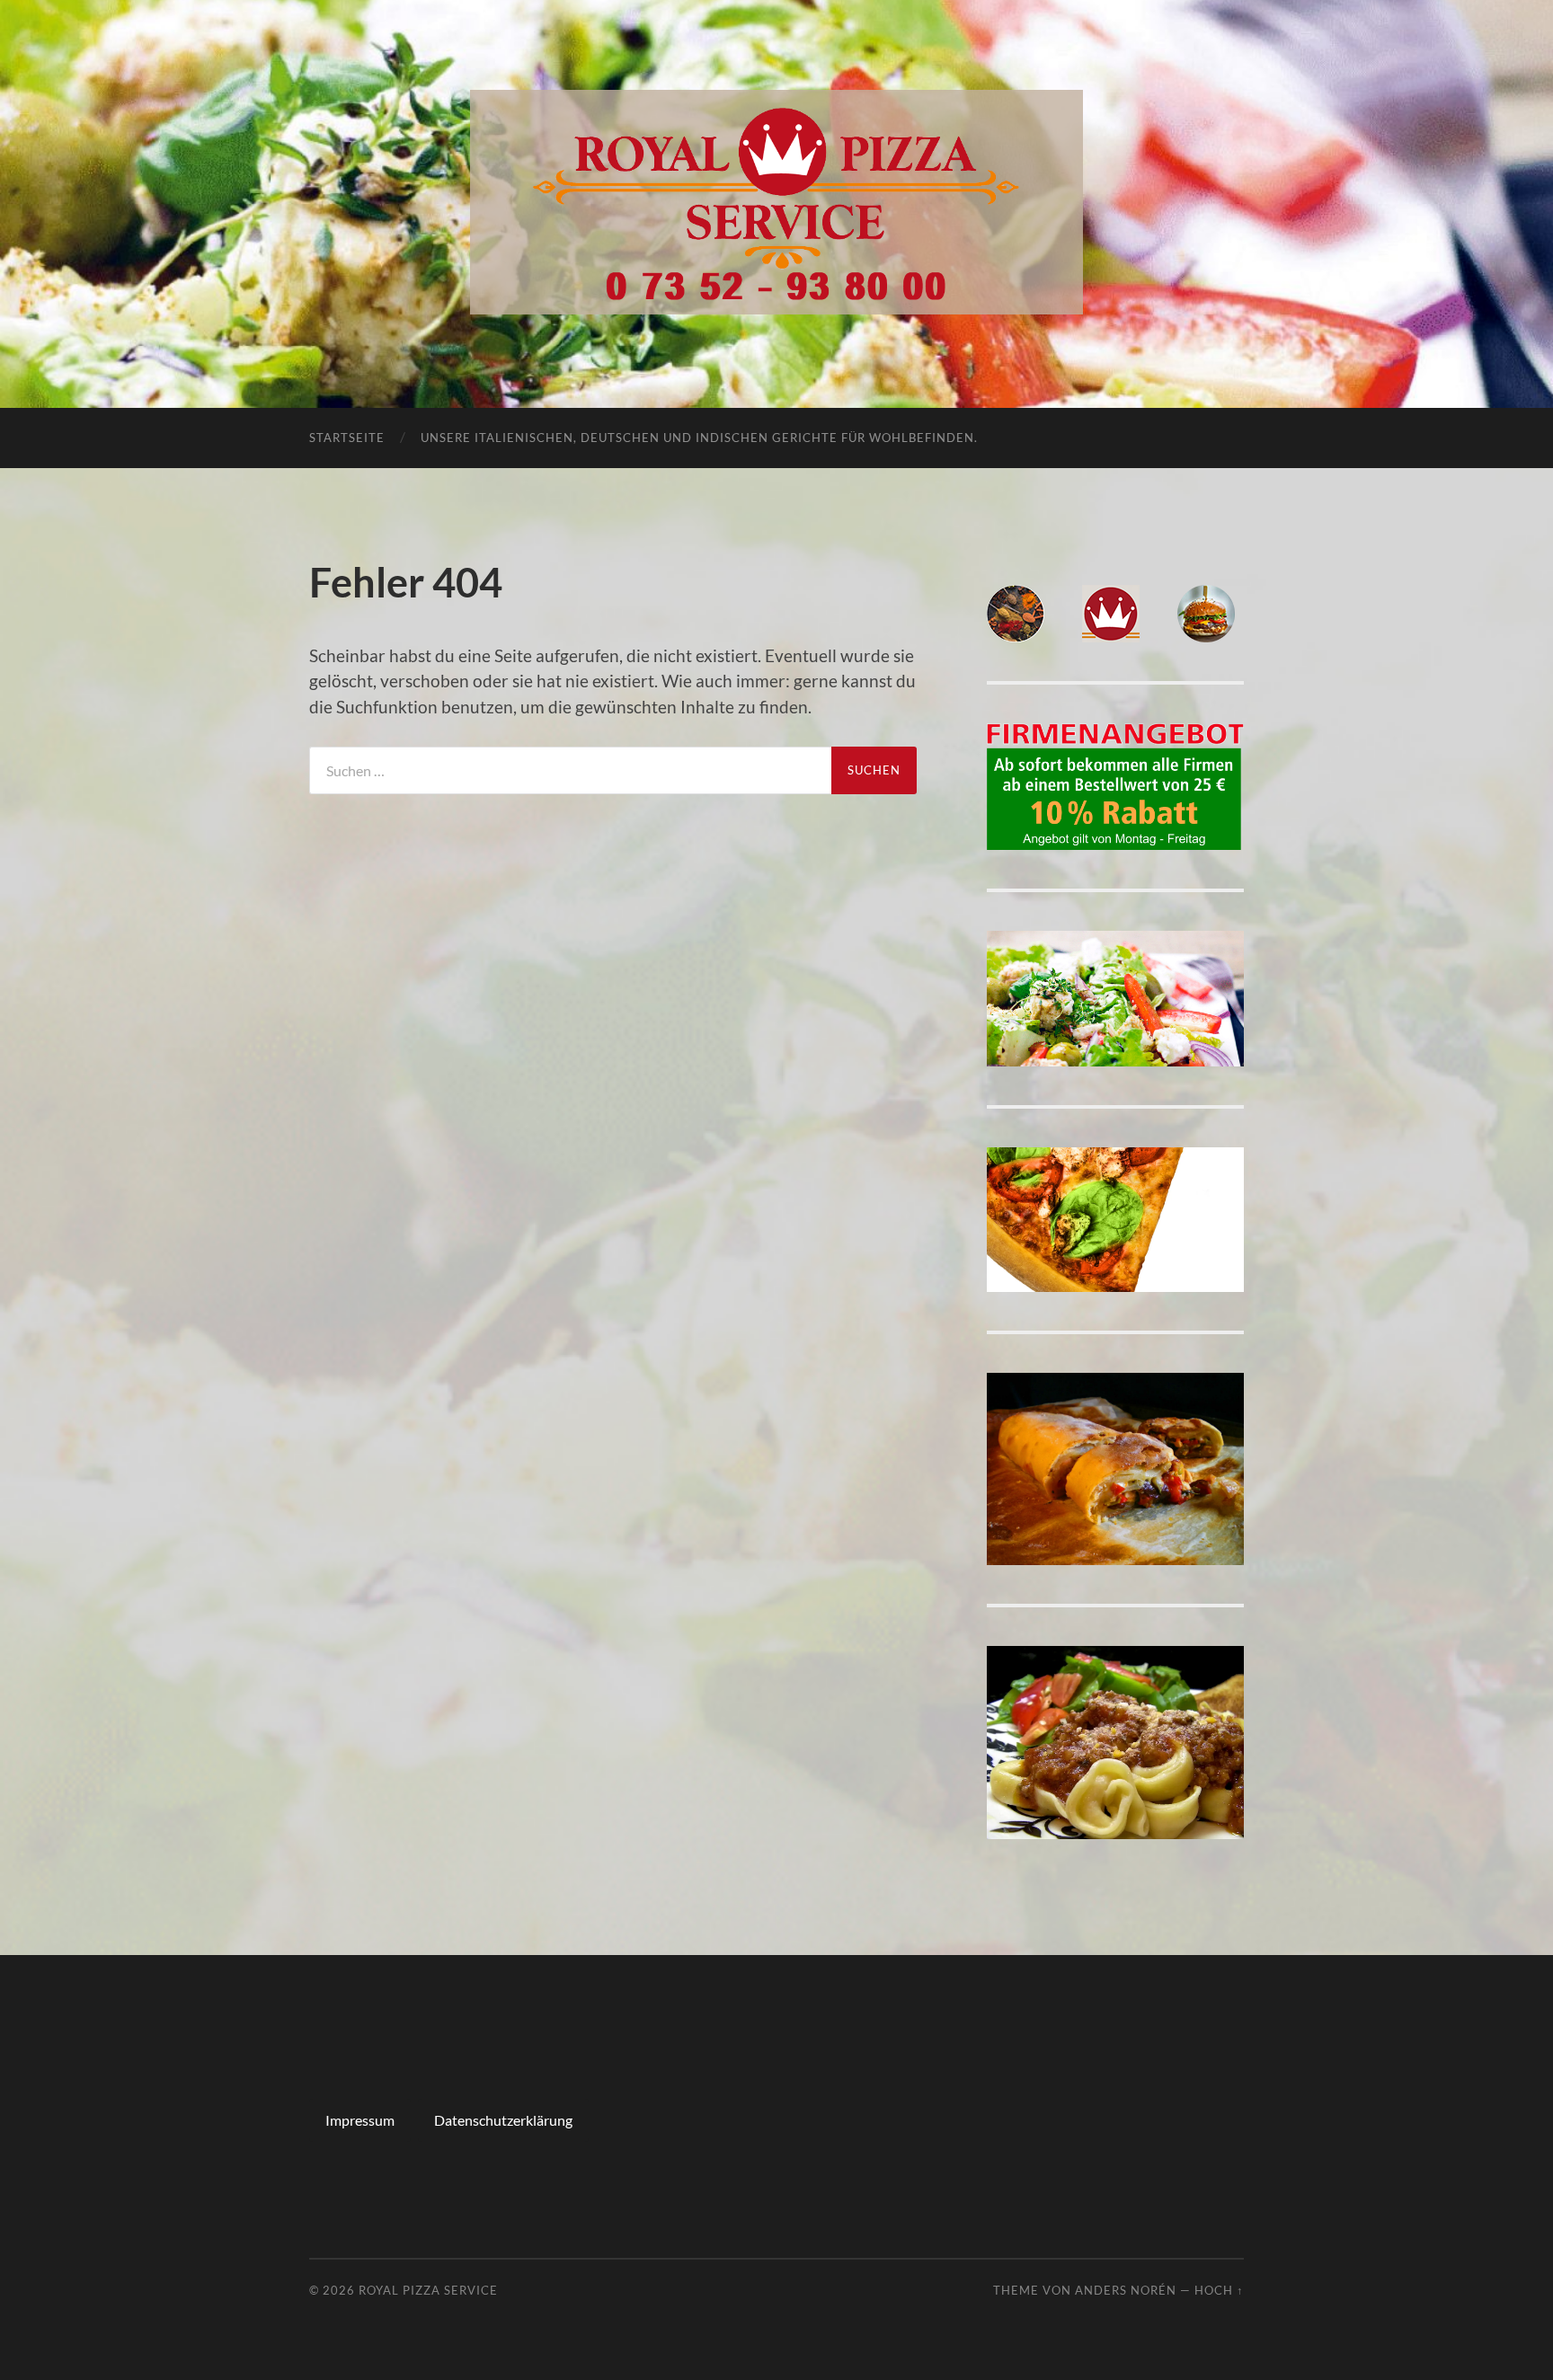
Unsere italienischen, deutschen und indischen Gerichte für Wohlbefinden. (699, 438)
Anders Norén (1126, 2290)
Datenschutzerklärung (503, 2120)
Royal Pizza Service (428, 2290)
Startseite (347, 438)
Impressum (360, 2120)
